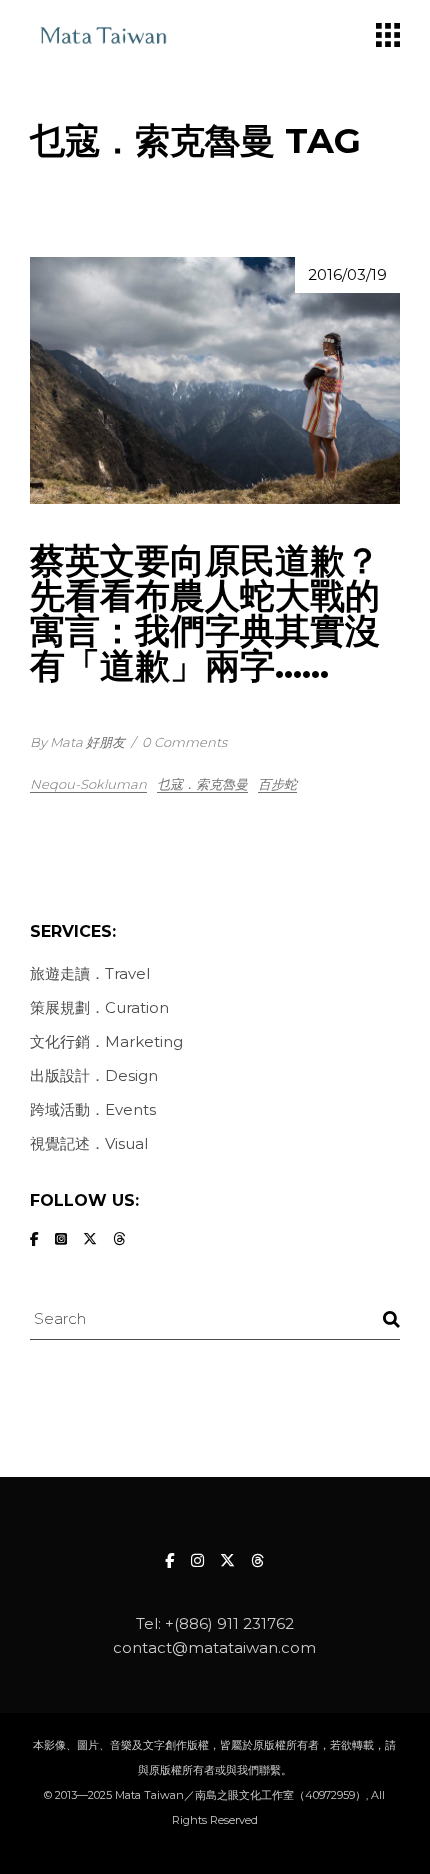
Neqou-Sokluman (88, 784)
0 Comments (184, 742)
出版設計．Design (94, 1075)
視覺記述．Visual (89, 1143)
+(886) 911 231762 (229, 1623)
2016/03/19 (347, 274)
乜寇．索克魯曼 (202, 784)
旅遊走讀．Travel (90, 973)
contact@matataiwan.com (214, 1647)
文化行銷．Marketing (106, 1041)
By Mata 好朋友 (77, 742)
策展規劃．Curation (99, 1007)
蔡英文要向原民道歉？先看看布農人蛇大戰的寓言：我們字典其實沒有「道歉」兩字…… (205, 613)
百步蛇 (277, 784)
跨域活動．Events (93, 1109)
